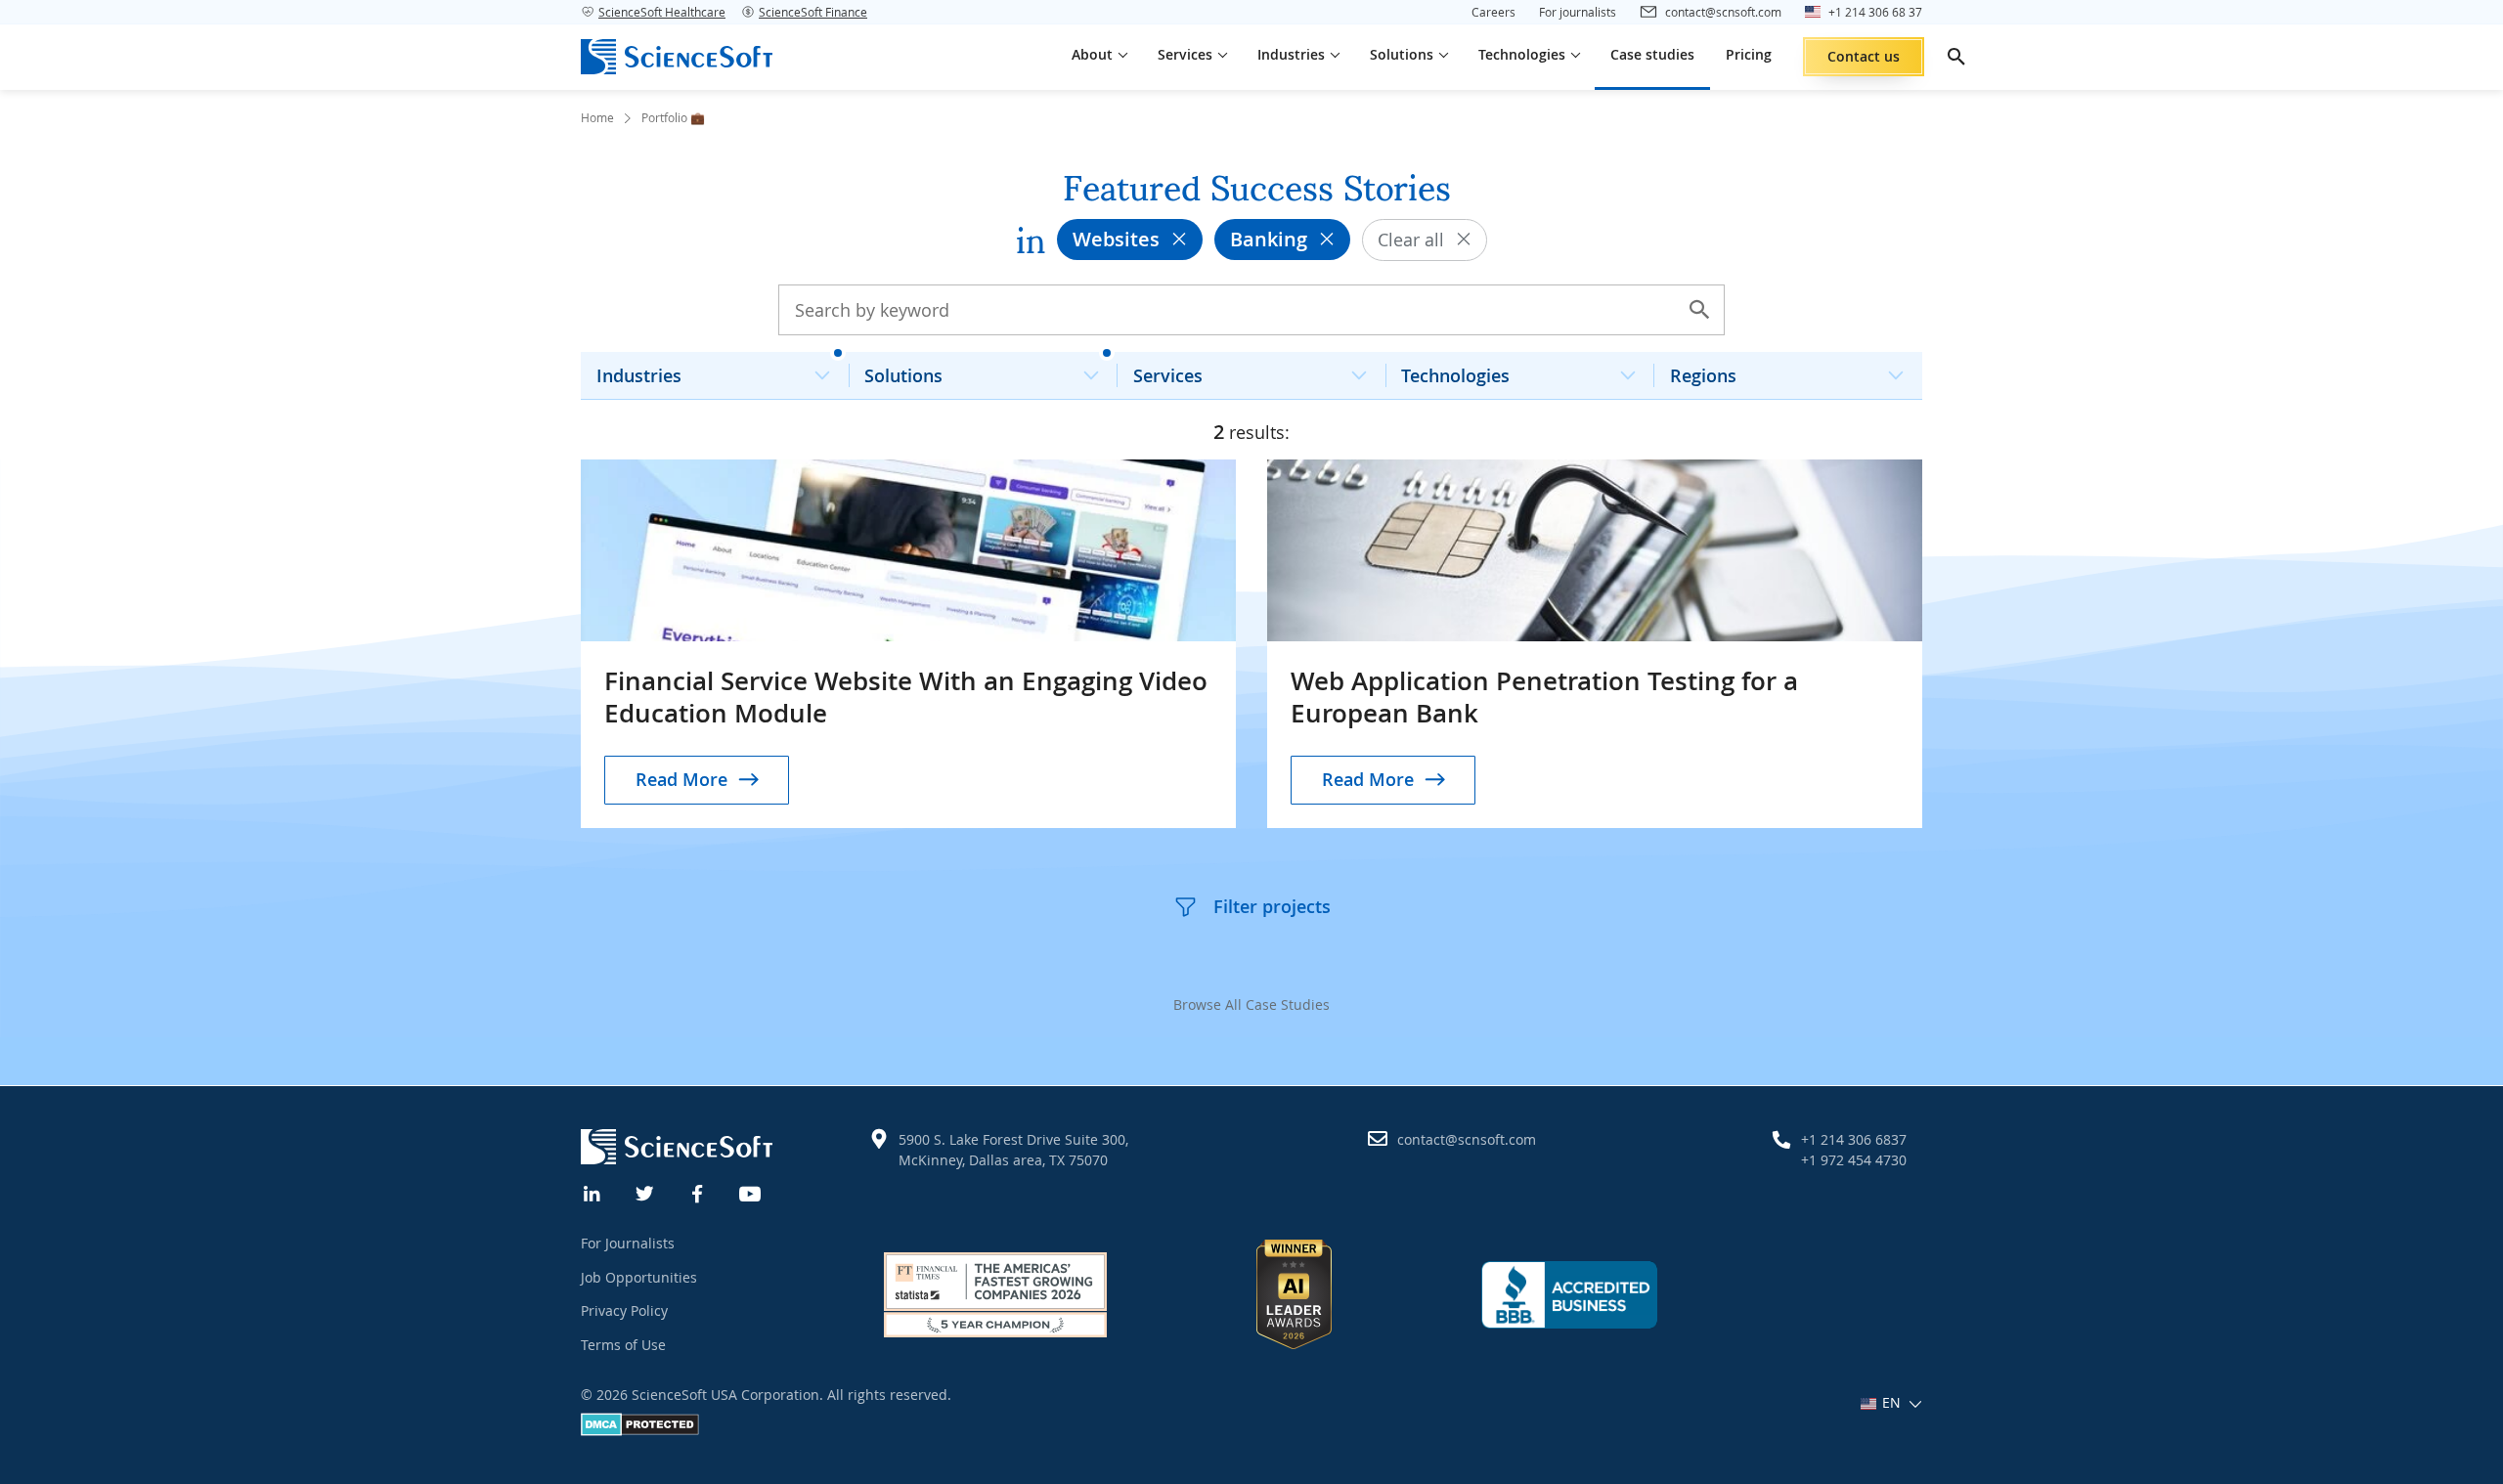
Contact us (1864, 56)
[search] (1956, 57)
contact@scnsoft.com (1467, 1139)
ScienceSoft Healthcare (662, 12)
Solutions (903, 375)
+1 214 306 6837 (1854, 1139)
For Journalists (628, 1243)
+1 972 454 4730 (1854, 1160)
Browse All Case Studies (1251, 1004)
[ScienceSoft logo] (677, 57)
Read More (681, 779)
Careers (1493, 12)
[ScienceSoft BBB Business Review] (1569, 1294)
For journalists (1578, 12)
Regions (1703, 375)
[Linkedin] (593, 1192)
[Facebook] (698, 1192)
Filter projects (1272, 906)
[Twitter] (645, 1192)
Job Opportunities (639, 1277)
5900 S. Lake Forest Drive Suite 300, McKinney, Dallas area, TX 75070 (1013, 1150)
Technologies (1455, 375)
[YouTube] (751, 1192)
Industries (639, 375)
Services (1168, 375)
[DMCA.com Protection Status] (640, 1431)
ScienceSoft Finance (813, 12)
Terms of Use (623, 1345)
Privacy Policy (624, 1310)
